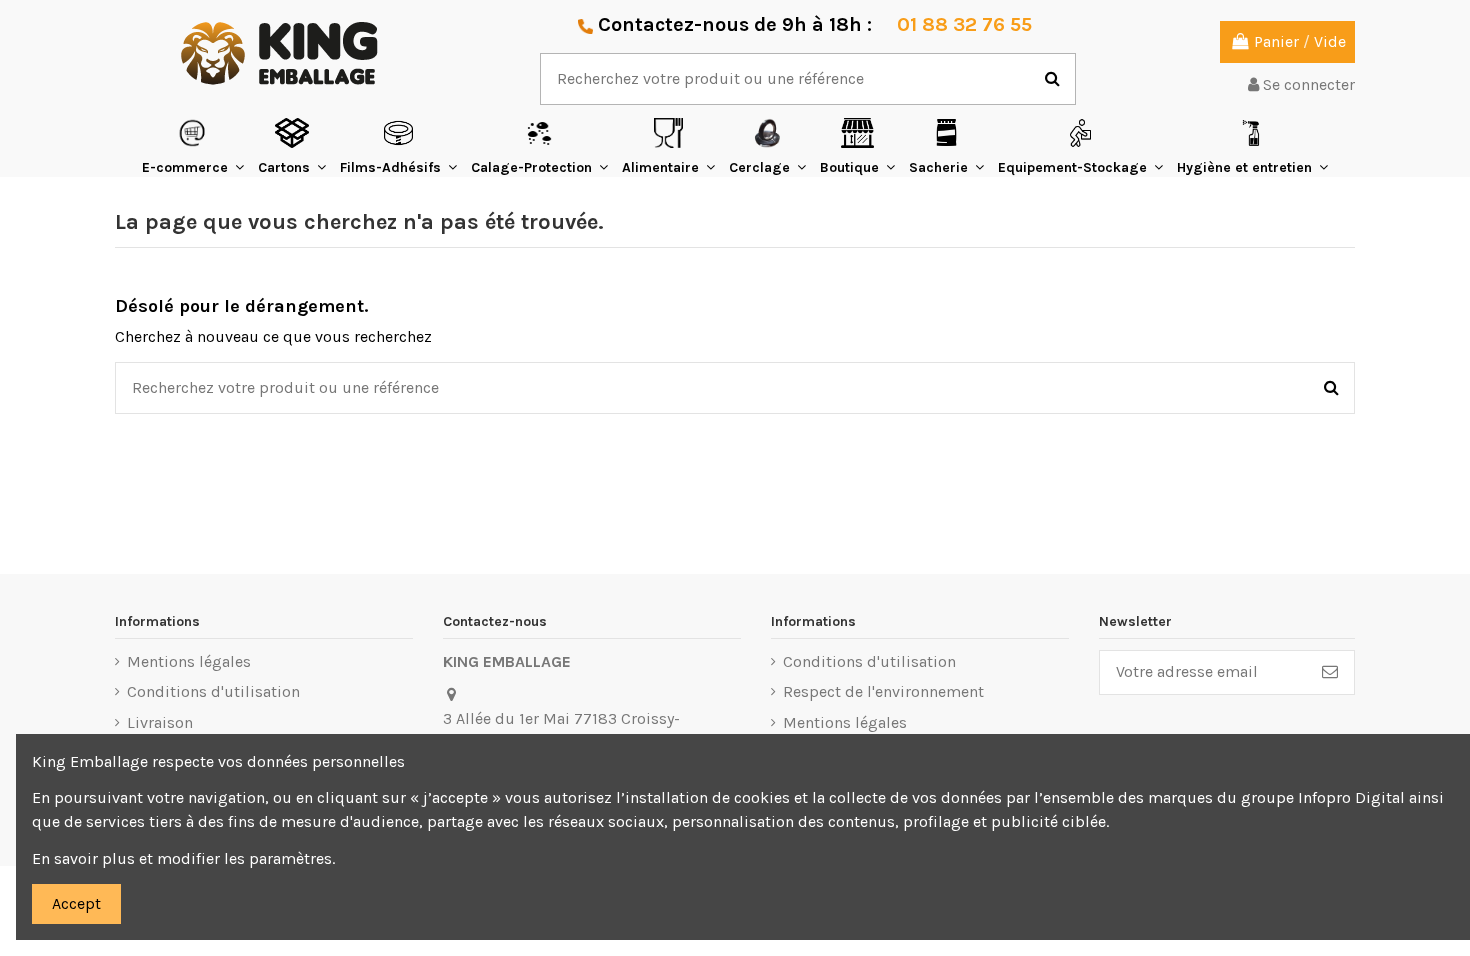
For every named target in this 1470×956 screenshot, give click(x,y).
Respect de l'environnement (883, 691)
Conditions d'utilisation (213, 691)
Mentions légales (189, 661)
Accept (76, 903)
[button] (193, 146)
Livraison (160, 722)
